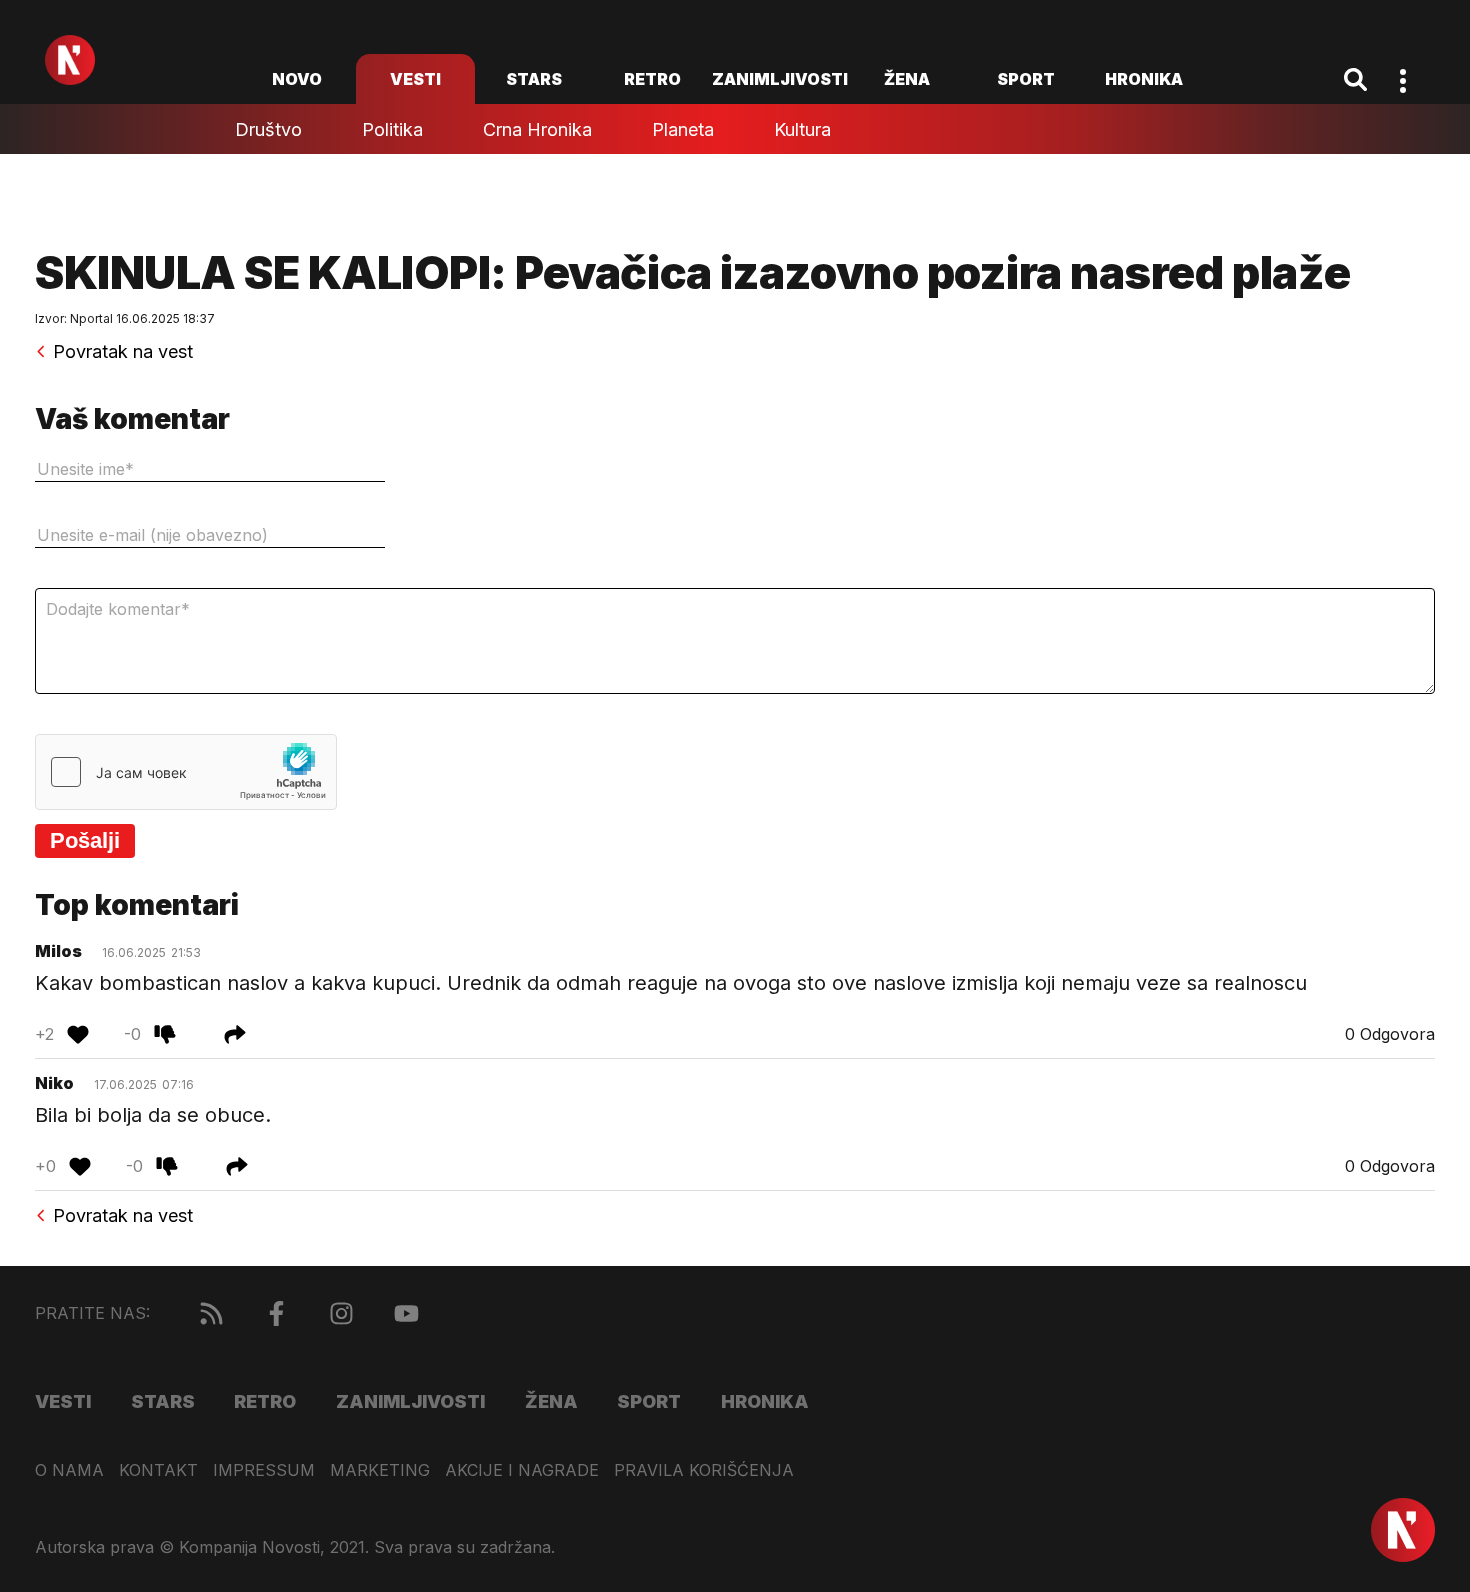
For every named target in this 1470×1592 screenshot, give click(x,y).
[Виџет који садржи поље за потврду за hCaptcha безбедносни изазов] (186, 772)
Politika (392, 129)
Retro (652, 79)
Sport (1026, 79)
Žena (907, 79)
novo (297, 79)
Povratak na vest (123, 352)
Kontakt (158, 1470)
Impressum (264, 1470)
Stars (534, 79)
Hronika (1144, 79)
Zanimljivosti (780, 79)
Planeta (683, 129)
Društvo (268, 129)
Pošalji (85, 840)
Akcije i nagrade (522, 1470)
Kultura (802, 129)
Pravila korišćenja (704, 1470)
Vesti (415, 79)
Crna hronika (537, 129)
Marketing (380, 1470)
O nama (69, 1470)
